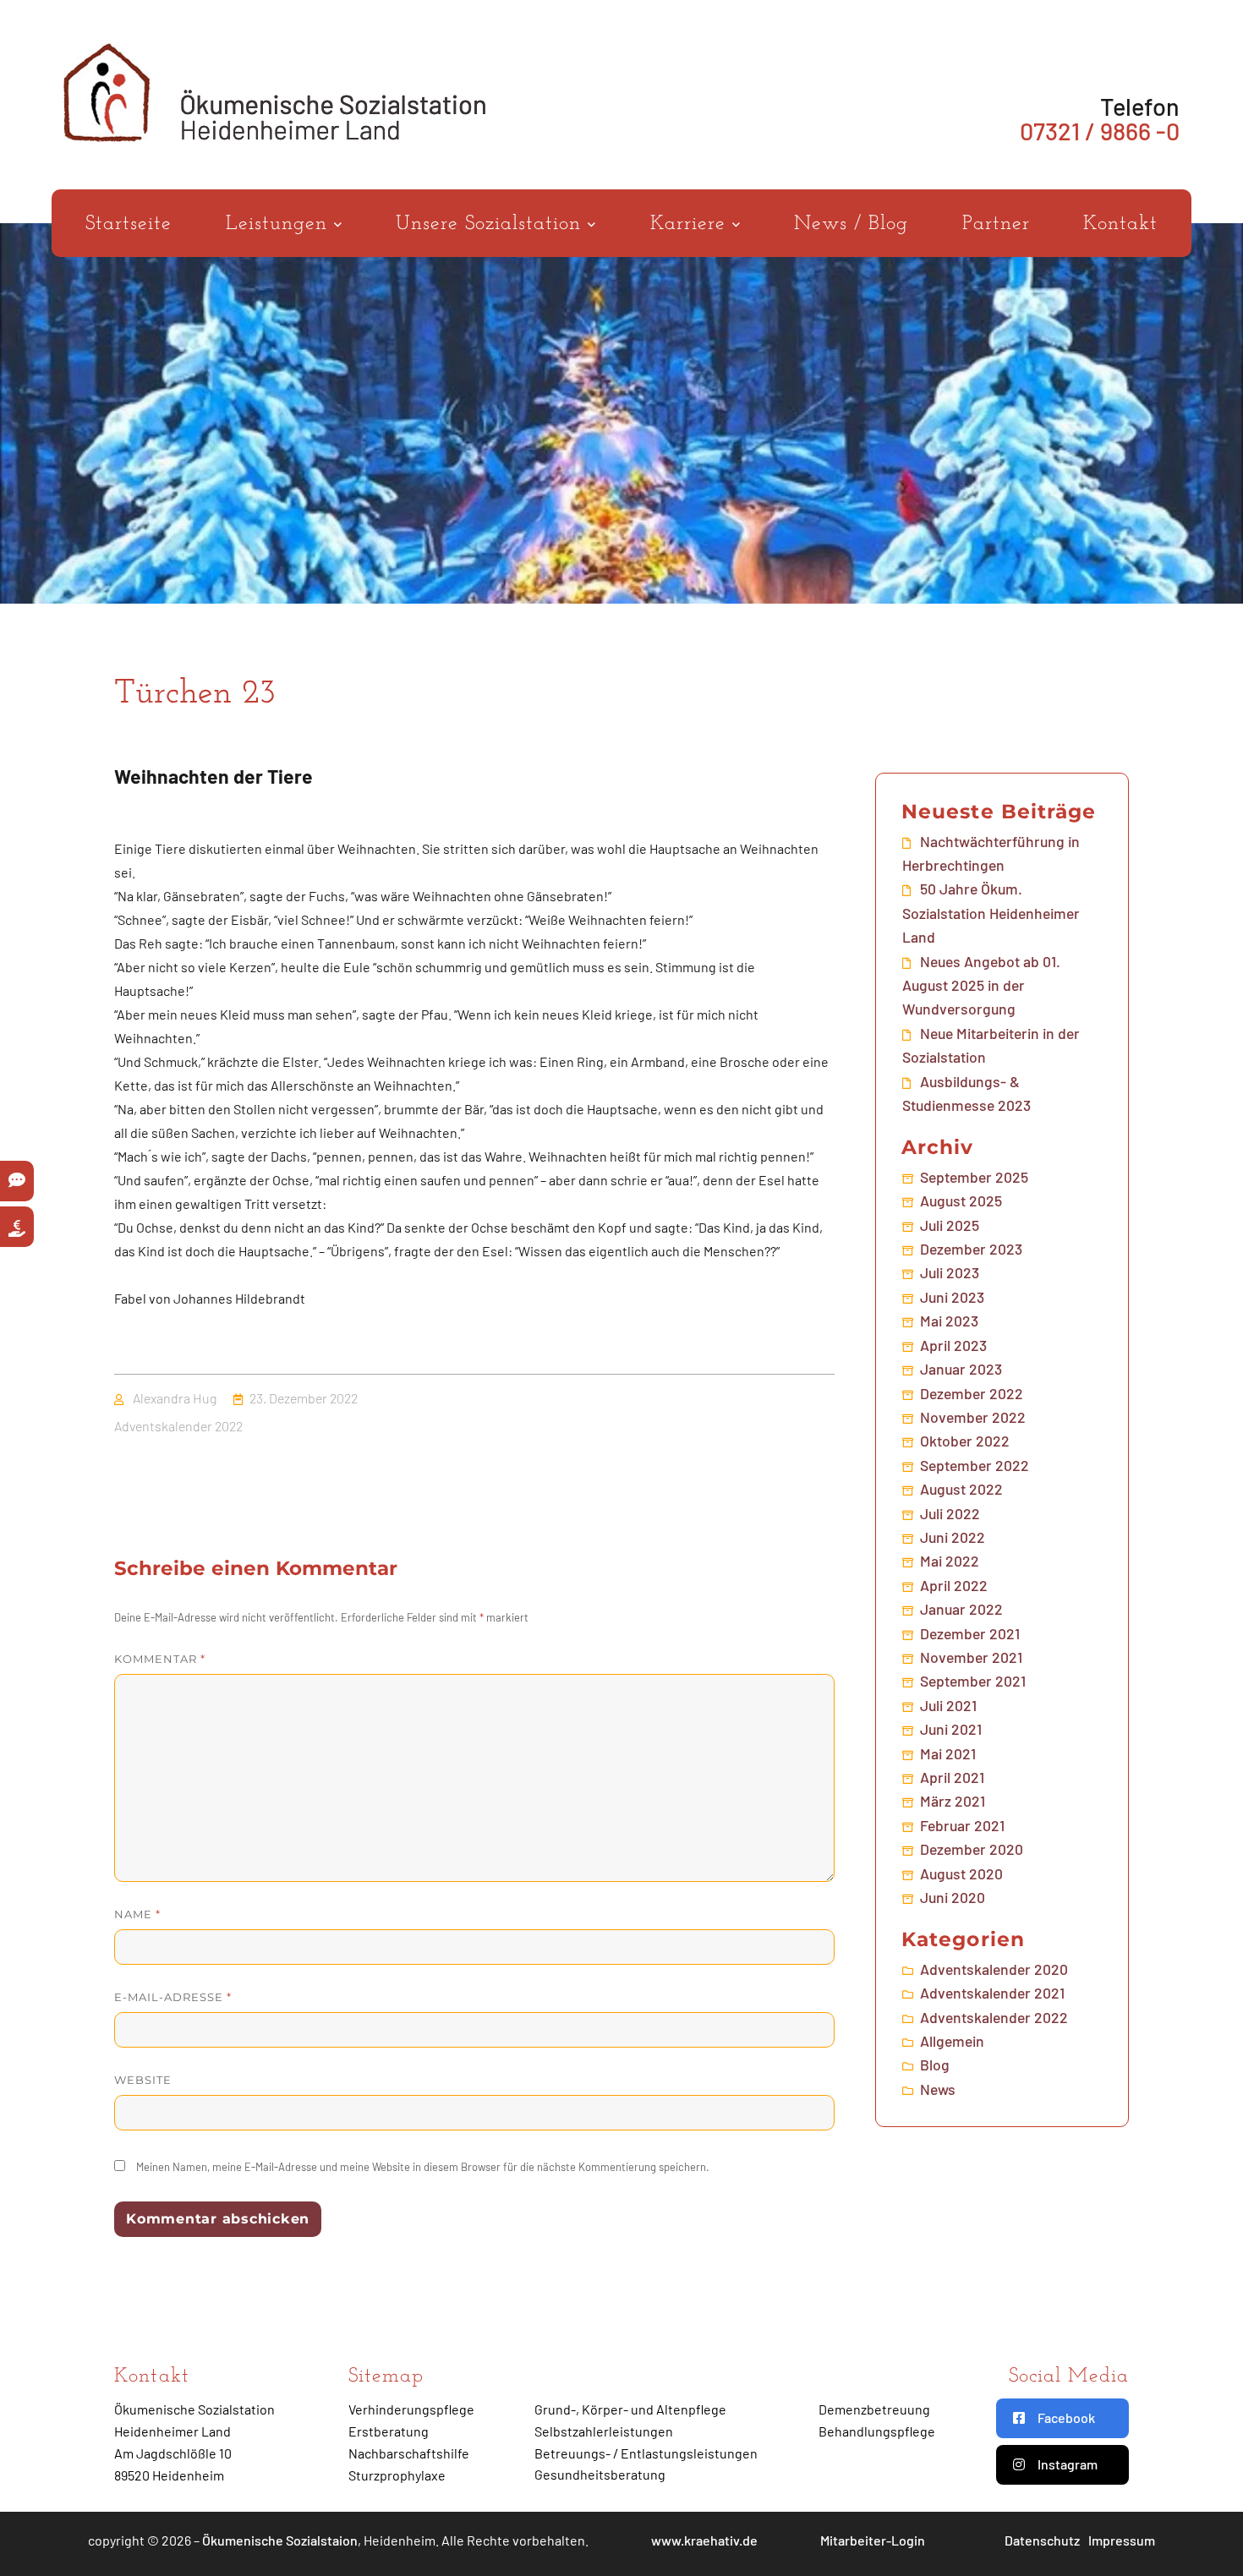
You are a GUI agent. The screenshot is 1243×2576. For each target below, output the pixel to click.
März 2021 (953, 1801)
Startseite (129, 224)
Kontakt (1120, 224)
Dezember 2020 (972, 1849)
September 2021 (973, 1681)
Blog (935, 2065)
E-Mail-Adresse (173, 1997)
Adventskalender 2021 (992, 1993)
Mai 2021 (948, 1753)
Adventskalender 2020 (994, 1969)
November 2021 (971, 1657)
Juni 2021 (951, 1729)
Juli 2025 (950, 1225)
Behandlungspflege (877, 2431)
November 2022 (973, 1417)
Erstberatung (389, 2431)
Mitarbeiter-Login (873, 2540)
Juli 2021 (948, 1705)
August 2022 (961, 1489)
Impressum (1122, 2540)
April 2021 (952, 1777)
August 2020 (961, 1873)
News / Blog (851, 224)
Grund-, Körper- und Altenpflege (630, 2409)
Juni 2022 (953, 1537)
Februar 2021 (962, 1825)
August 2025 (961, 1200)
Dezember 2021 (970, 1633)
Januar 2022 (961, 1609)
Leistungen (280, 224)
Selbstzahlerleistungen (604, 2431)
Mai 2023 (949, 1321)
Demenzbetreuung (874, 2409)
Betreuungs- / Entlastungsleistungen (646, 2453)
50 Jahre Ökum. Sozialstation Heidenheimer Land (991, 913)
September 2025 (974, 1177)
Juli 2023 (950, 1272)
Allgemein (952, 2041)
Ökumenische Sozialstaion (280, 2540)
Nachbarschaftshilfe (409, 2453)
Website (143, 2080)
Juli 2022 (950, 1513)
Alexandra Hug (175, 1398)
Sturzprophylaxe (397, 2475)
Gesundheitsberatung (600, 2474)
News (938, 2089)
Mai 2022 (950, 1561)
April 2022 (954, 1585)
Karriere (691, 224)
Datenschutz (1042, 2540)
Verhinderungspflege (411, 2409)
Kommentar (160, 1659)
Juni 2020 (953, 1897)
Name (137, 1914)
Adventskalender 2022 (178, 1426)
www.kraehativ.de (704, 2540)
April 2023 (953, 1345)
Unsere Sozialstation (492, 224)
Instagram (1068, 2464)
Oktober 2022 (965, 1441)
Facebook (1066, 2417)
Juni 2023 (952, 1297)
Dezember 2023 (971, 1249)
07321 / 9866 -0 (1100, 131)
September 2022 (975, 1465)
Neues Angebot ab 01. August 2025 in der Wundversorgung (981, 985)
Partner (996, 224)
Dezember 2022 (972, 1393)
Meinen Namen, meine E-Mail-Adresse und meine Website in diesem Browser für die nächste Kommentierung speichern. (423, 2167)
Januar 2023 (961, 1369)
